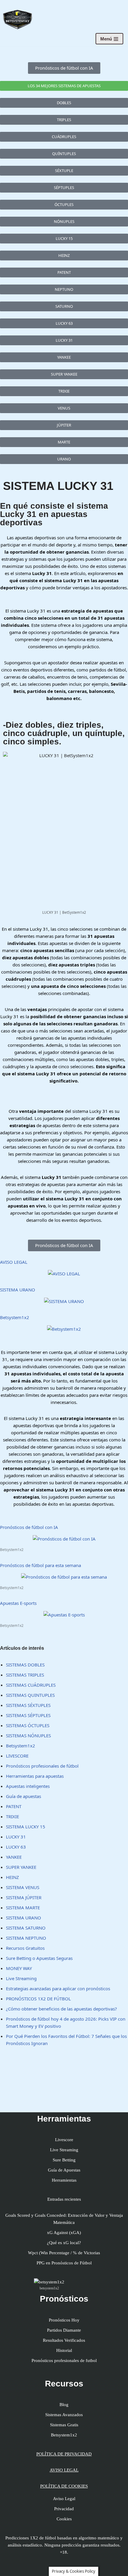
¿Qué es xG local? (64, 2243)
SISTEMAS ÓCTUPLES (28, 1725)
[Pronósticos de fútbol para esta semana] (64, 1577)
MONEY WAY (19, 1968)
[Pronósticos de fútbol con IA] (64, 1539)
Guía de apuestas (24, 1796)
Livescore (64, 2140)
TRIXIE (13, 1816)
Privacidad (64, 2509)
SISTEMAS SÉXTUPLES (28, 1705)
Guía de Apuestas (64, 2170)
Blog (64, 2405)
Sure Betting (64, 2160)
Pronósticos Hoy (64, 2320)
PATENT (14, 1806)
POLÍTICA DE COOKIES (64, 2486)
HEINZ (13, 1877)
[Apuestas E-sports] (64, 1615)
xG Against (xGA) (64, 2233)
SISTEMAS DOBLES (25, 1665)
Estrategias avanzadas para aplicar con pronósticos (58, 1988)
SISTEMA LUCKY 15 (26, 1827)
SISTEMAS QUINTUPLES (30, 1695)
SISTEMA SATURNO (26, 1928)
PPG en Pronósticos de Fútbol (64, 2263)
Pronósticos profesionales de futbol (64, 2361)
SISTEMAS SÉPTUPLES (28, 1715)
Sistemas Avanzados (64, 2415)
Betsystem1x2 (15, 1317)
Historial (64, 2350)
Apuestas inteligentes (28, 1786)
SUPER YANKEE (21, 1867)
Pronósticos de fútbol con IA (29, 1527)
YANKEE (14, 1857)
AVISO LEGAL (14, 1262)
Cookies (64, 2519)
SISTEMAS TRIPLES (25, 1675)
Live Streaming (21, 1978)
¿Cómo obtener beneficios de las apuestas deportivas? (61, 2009)
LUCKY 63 (16, 1847)
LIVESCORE (17, 1756)
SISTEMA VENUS (23, 1887)
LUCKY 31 (16, 1837)
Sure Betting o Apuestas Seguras (39, 1958)
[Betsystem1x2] (64, 1329)
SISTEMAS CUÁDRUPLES (31, 1685)
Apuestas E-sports (18, 1603)
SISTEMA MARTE (23, 1908)
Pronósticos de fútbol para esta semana (40, 1565)
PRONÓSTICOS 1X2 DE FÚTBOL (38, 1999)
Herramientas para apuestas (35, 1776)
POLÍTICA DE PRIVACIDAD (64, 2454)
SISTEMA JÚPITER (24, 1897)
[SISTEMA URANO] (64, 1301)
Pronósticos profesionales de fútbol (42, 1766)
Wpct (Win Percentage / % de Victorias (64, 2253)
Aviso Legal (64, 2499)
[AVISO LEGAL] (64, 1274)
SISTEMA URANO (18, 1290)
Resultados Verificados (64, 2340)
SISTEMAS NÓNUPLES (28, 1735)
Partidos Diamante (64, 2330)
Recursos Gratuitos (25, 1948)
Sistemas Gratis (64, 2425)
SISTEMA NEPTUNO (26, 1938)
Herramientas (64, 2180)
